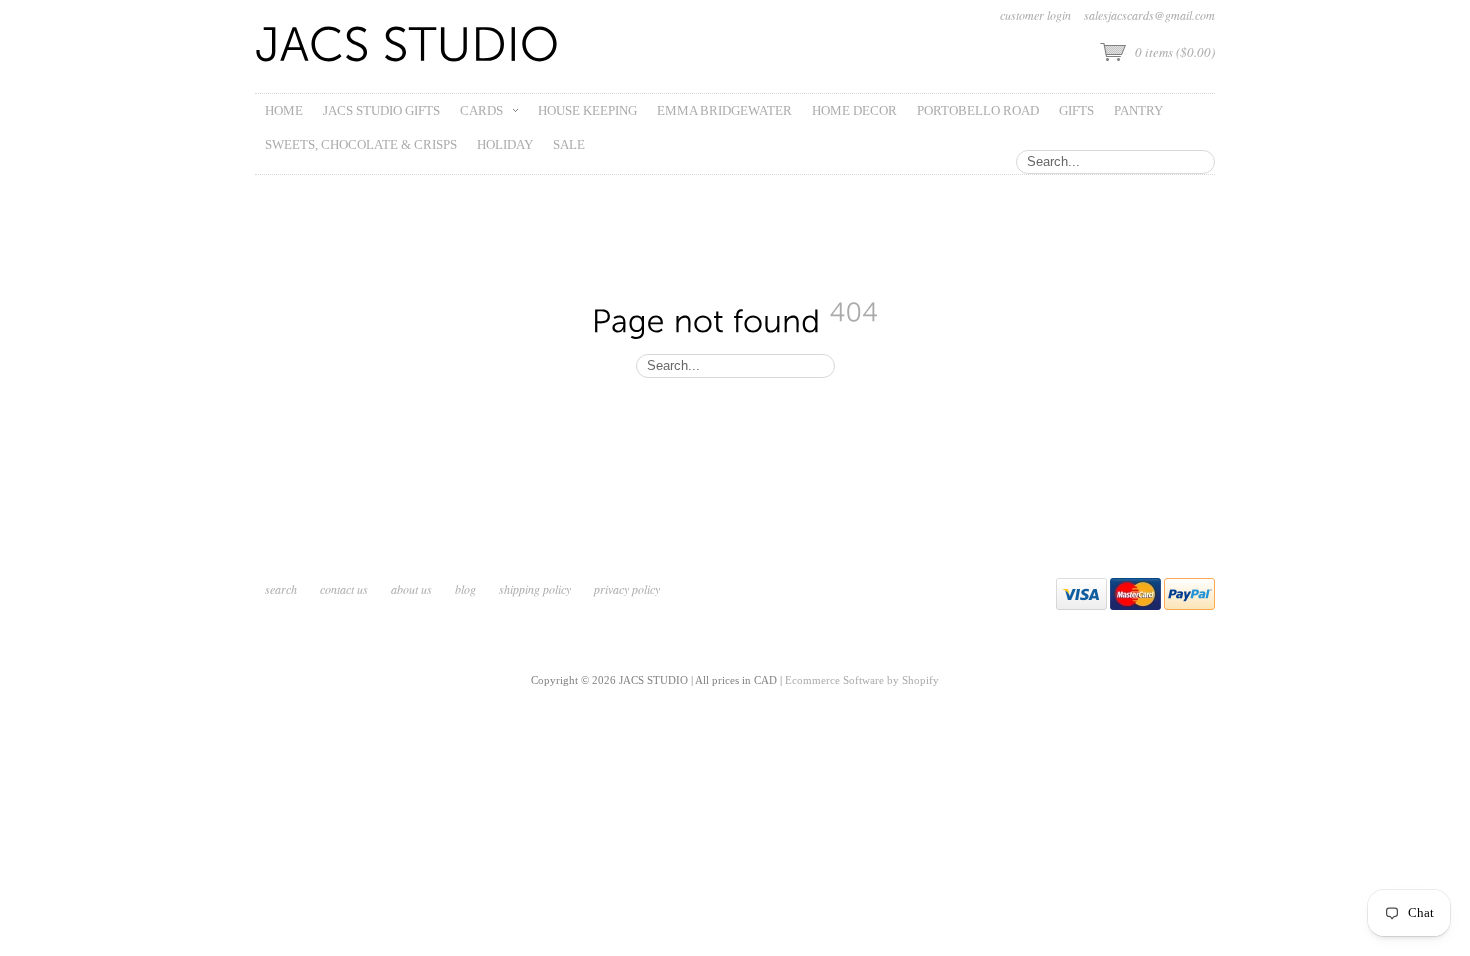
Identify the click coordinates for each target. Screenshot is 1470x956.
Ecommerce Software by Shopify (862, 680)
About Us (411, 589)
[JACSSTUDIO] (407, 46)
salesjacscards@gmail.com (1149, 15)
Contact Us (344, 589)
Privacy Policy (627, 589)
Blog (465, 589)
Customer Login (1035, 15)
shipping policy (535, 589)
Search (281, 589)
